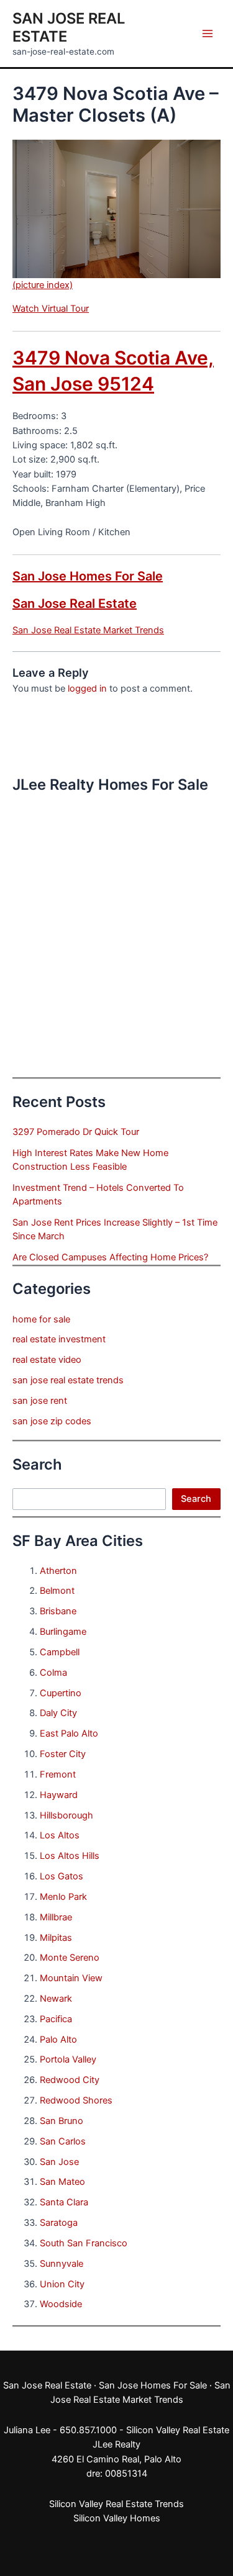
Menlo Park (63, 1897)
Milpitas (56, 1938)
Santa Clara (64, 2202)
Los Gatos (62, 1876)
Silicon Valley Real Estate (178, 2430)
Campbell (60, 1652)
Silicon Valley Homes (117, 2518)
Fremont (58, 1774)
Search (196, 1499)
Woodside (61, 2304)
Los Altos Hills (70, 1856)
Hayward (59, 1795)
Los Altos (60, 1835)
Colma (53, 1673)
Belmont (57, 1591)
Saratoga (59, 2223)
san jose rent (40, 1401)
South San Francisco (84, 2243)
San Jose (59, 2162)
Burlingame (63, 1632)
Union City (62, 2284)
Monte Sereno (70, 1958)
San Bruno (62, 2121)
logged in (87, 689)
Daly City (58, 1713)
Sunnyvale (62, 2264)
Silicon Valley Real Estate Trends (116, 2504)
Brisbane (58, 1611)
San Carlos (63, 2141)
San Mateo (62, 2182)
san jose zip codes (52, 1421)
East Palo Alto (69, 1733)
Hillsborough (66, 1815)
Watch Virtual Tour (51, 309)
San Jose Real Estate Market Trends (88, 630)
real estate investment (59, 1339)
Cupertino (61, 1693)
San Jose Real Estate (75, 603)
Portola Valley (68, 2059)
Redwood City (70, 2080)
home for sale (41, 1319)
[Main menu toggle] (208, 34)
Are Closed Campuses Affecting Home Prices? (110, 1257)
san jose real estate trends (68, 1380)
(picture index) (43, 285)
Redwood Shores (76, 2100)
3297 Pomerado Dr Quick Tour (76, 1132)
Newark (56, 1999)
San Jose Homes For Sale (88, 576)
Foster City (63, 1754)
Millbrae (56, 1917)
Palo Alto (58, 2040)
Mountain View (71, 1978)
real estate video (47, 1360)
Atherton (58, 1571)
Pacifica (56, 2019)
